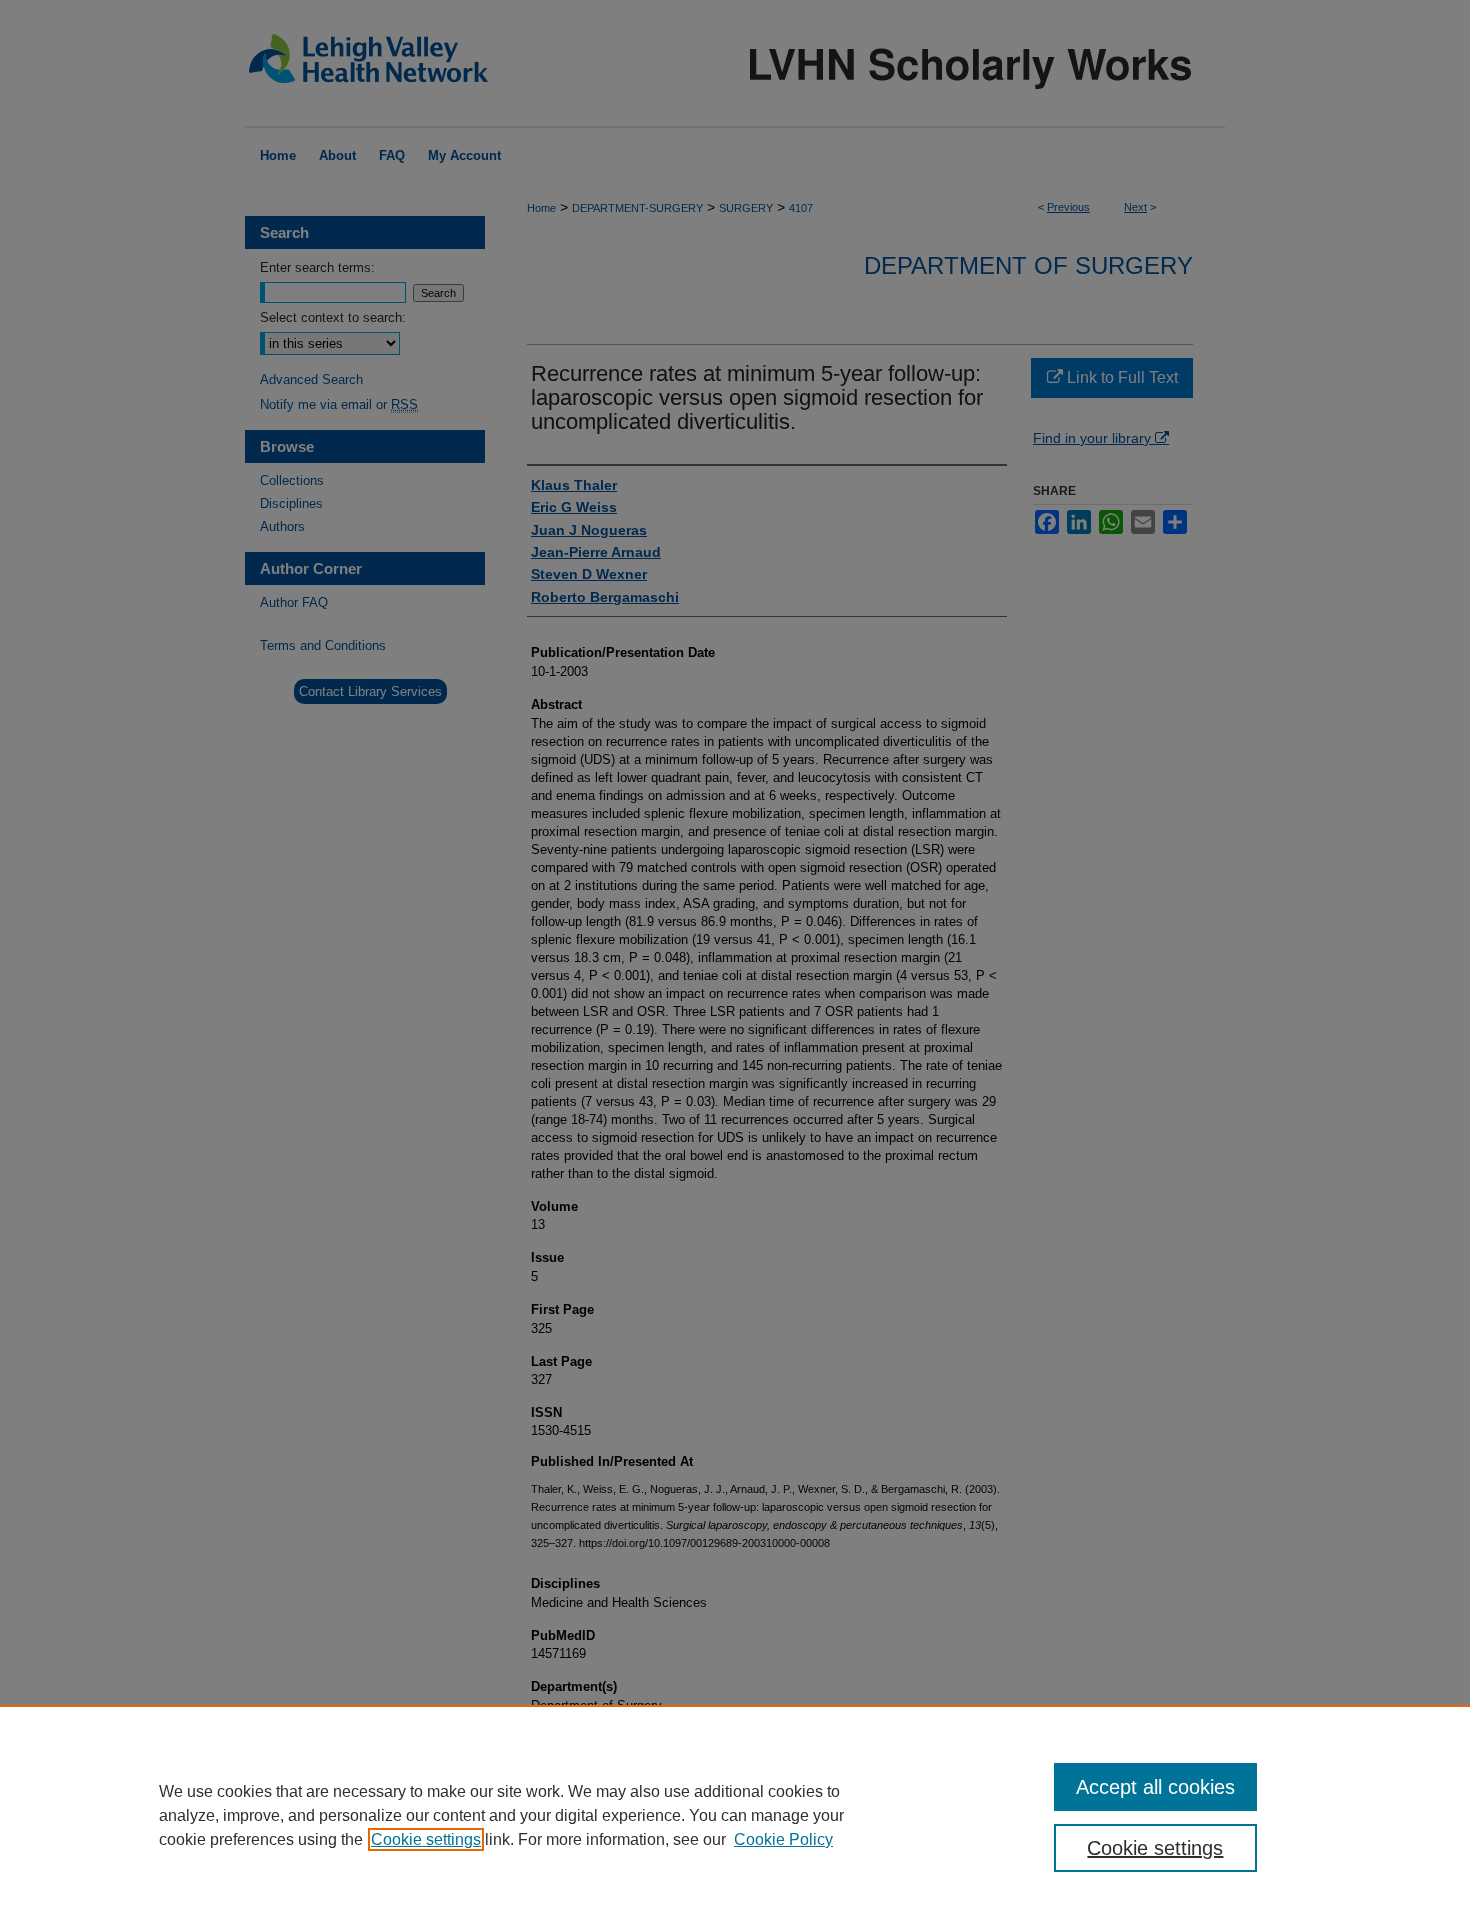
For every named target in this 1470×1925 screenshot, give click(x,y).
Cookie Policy (783, 1839)
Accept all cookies (1155, 1787)
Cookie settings (426, 1839)
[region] (735, 1815)
